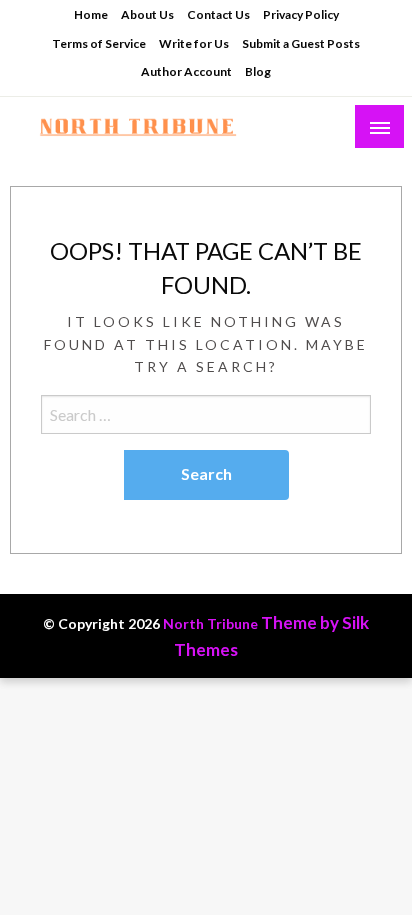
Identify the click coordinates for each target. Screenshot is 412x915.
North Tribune (210, 623)
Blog (258, 71)
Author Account (186, 71)
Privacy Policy (301, 14)
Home (91, 14)
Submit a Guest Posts (301, 43)
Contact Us (218, 14)
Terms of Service (99, 43)
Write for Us (194, 43)
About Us (147, 14)
